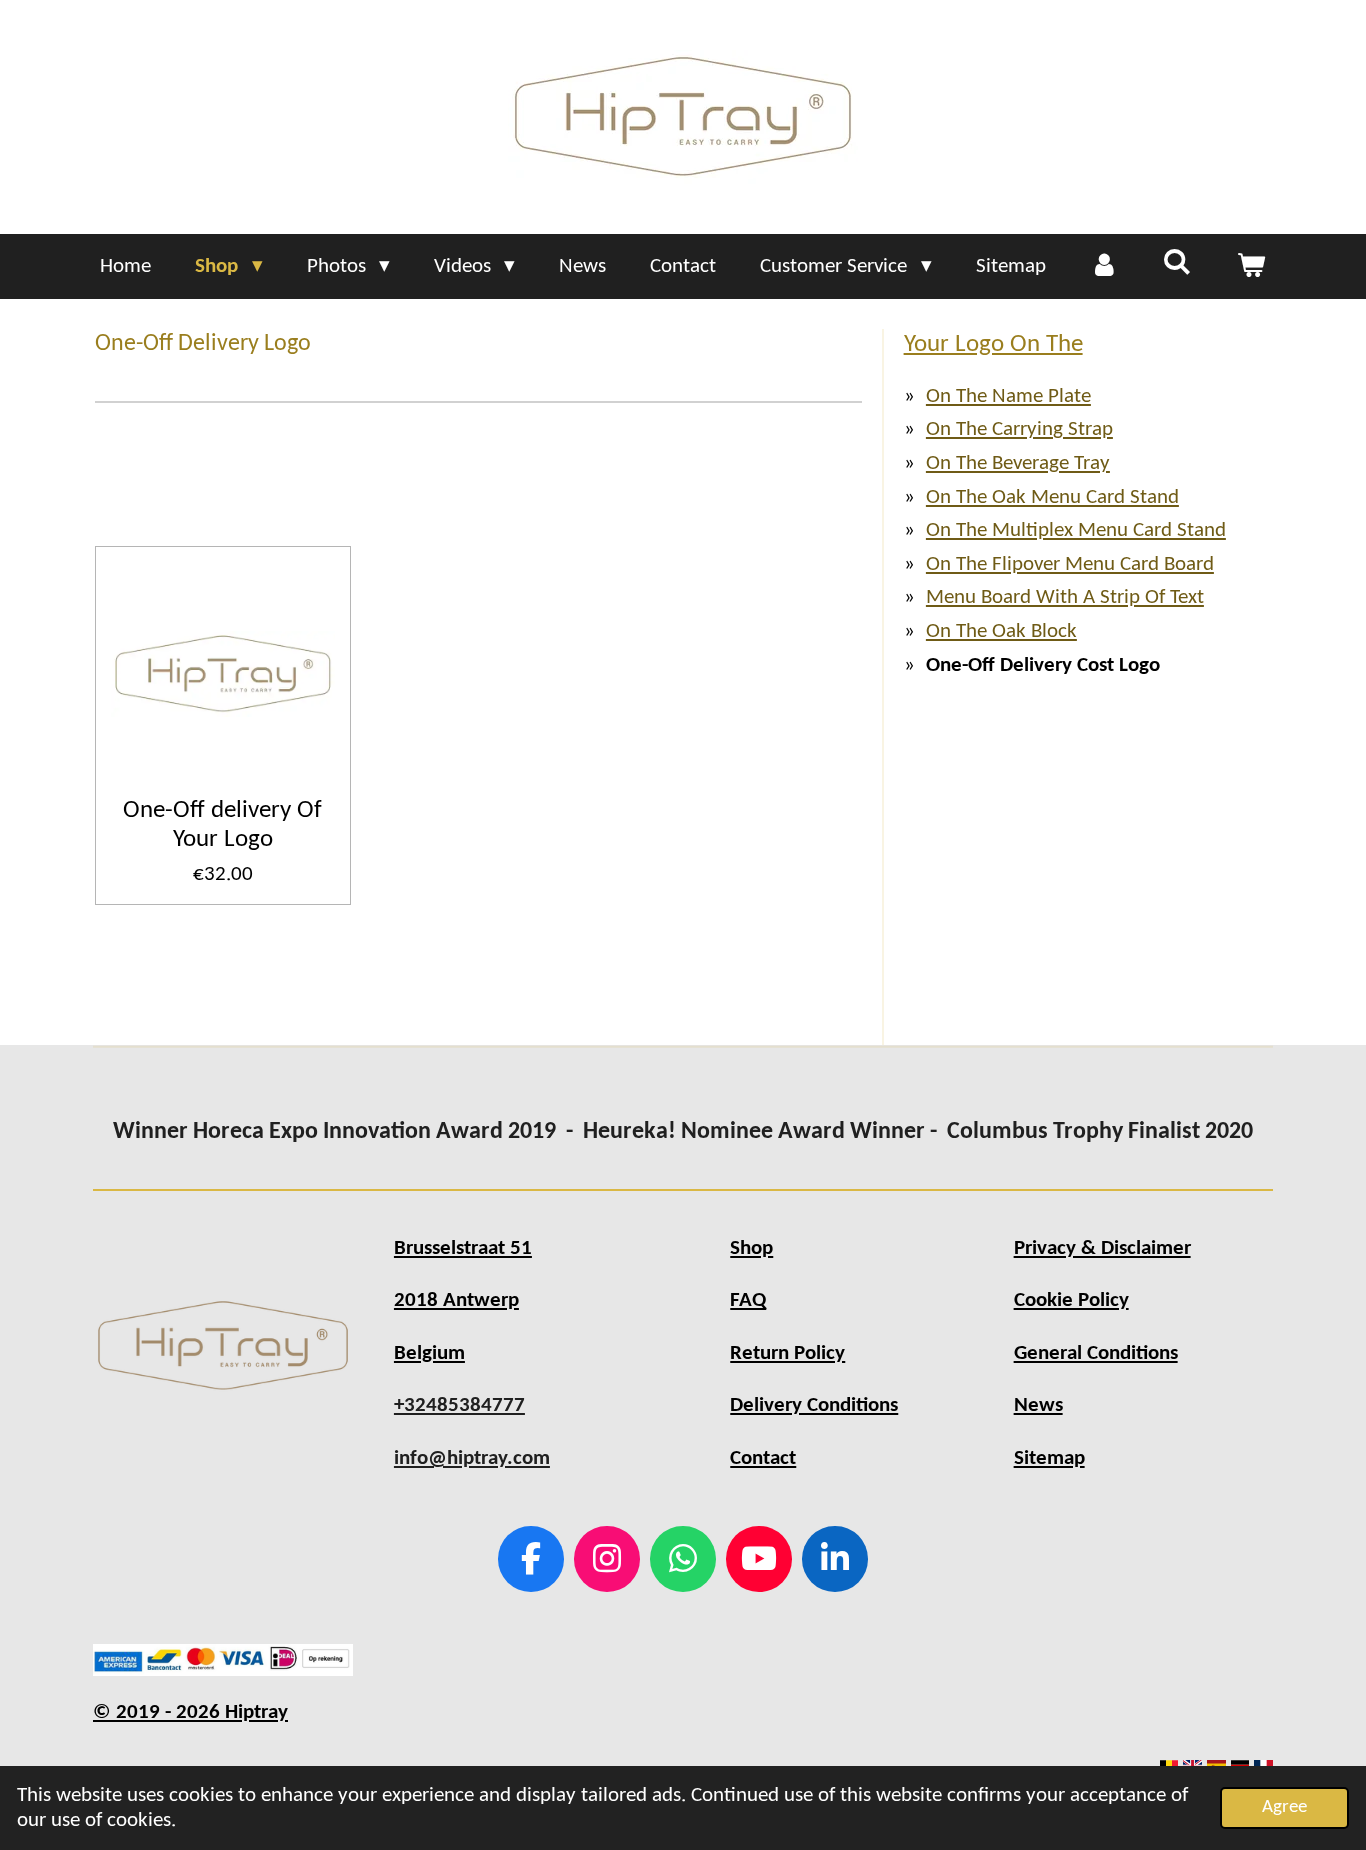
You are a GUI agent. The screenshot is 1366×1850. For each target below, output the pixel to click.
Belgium (429, 1353)
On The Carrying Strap (1019, 429)
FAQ (748, 1300)
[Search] (1177, 264)
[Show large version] (223, 1346)
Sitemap (1049, 1458)
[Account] (1104, 267)
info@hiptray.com (472, 1458)
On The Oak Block (1001, 631)
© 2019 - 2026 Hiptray (190, 1712)
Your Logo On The (993, 344)
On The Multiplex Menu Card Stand (1076, 530)
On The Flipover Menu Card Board (1070, 564)
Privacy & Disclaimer (1102, 1248)
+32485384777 (459, 1405)
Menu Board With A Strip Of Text (1065, 597)
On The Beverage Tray (1018, 463)
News (1038, 1405)
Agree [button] (1284, 1807)
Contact (763, 1458)
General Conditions (1096, 1353)
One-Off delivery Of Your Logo (222, 825)
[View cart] (1250, 267)
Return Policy (787, 1353)
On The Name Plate (1008, 396)
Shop (751, 1248)
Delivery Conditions (814, 1405)
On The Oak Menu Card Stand (1052, 497)
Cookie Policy (1071, 1300)
